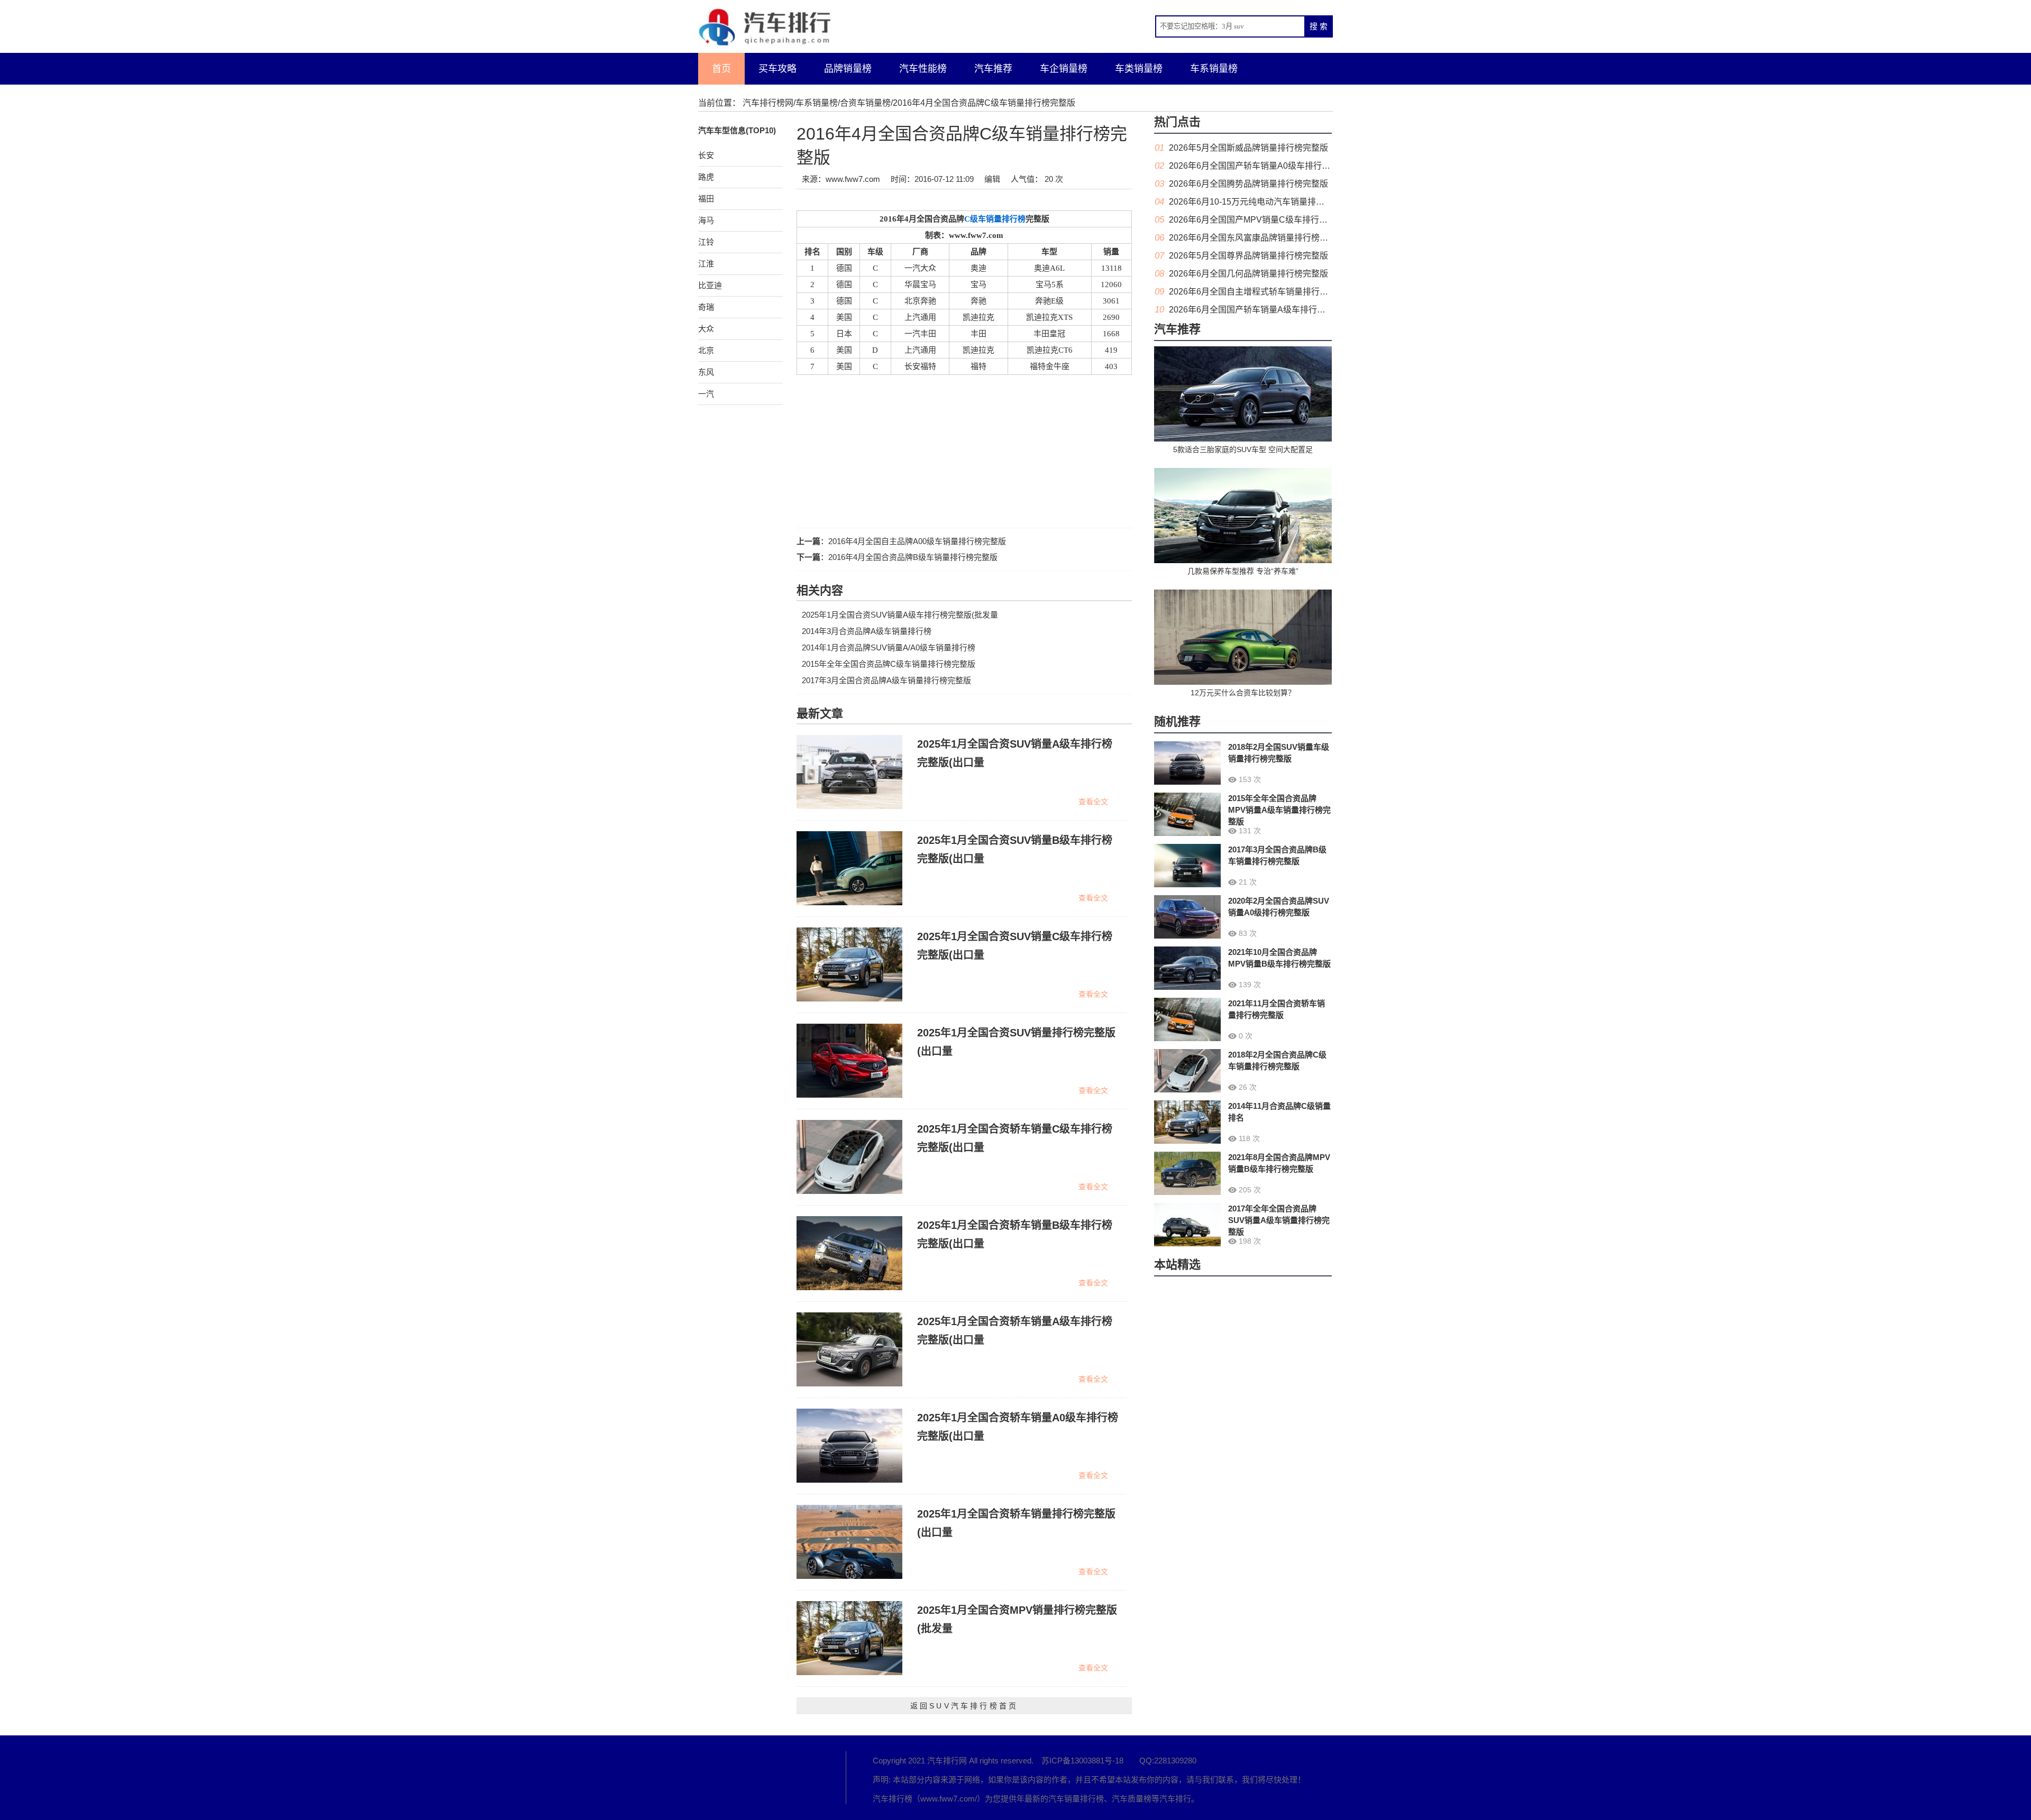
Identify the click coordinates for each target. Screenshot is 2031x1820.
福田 (706, 199)
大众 (706, 329)
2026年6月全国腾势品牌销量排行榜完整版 (1248, 184)
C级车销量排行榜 (995, 219)
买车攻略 (777, 69)
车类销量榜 (1139, 69)
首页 (721, 69)
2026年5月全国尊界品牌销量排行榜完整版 (1248, 256)
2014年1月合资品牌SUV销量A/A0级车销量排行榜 (889, 647)
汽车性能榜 (923, 69)
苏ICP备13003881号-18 (1082, 1761)
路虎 (706, 177)
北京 (706, 350)
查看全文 (1093, 802)
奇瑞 (706, 307)
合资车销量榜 (865, 103)
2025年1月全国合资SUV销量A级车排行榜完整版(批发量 (900, 615)
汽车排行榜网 (768, 103)
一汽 (706, 394)
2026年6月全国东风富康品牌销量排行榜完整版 (1257, 238)
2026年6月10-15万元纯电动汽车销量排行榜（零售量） (1272, 202)
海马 (706, 220)
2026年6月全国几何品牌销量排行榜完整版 (1248, 274)
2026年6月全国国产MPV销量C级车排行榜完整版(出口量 (1275, 220)
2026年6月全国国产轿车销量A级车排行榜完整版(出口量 (1274, 310)
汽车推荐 (993, 69)
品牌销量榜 (848, 69)
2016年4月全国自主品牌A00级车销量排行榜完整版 (917, 541)
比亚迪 (710, 285)
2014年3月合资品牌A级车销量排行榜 (867, 631)
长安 (706, 155)
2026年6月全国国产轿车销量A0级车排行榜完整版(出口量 (1276, 166)
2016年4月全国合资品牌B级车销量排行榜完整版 (913, 557)
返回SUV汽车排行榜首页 (964, 1706)
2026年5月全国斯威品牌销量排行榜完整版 (1248, 148)
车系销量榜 (1214, 69)
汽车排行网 (756, 1778)
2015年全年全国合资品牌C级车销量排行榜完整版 (889, 664)
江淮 (706, 264)
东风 (706, 372)
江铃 (706, 242)
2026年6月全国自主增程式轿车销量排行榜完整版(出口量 (1275, 292)
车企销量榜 (1064, 69)
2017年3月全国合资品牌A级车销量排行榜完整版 (886, 680)
